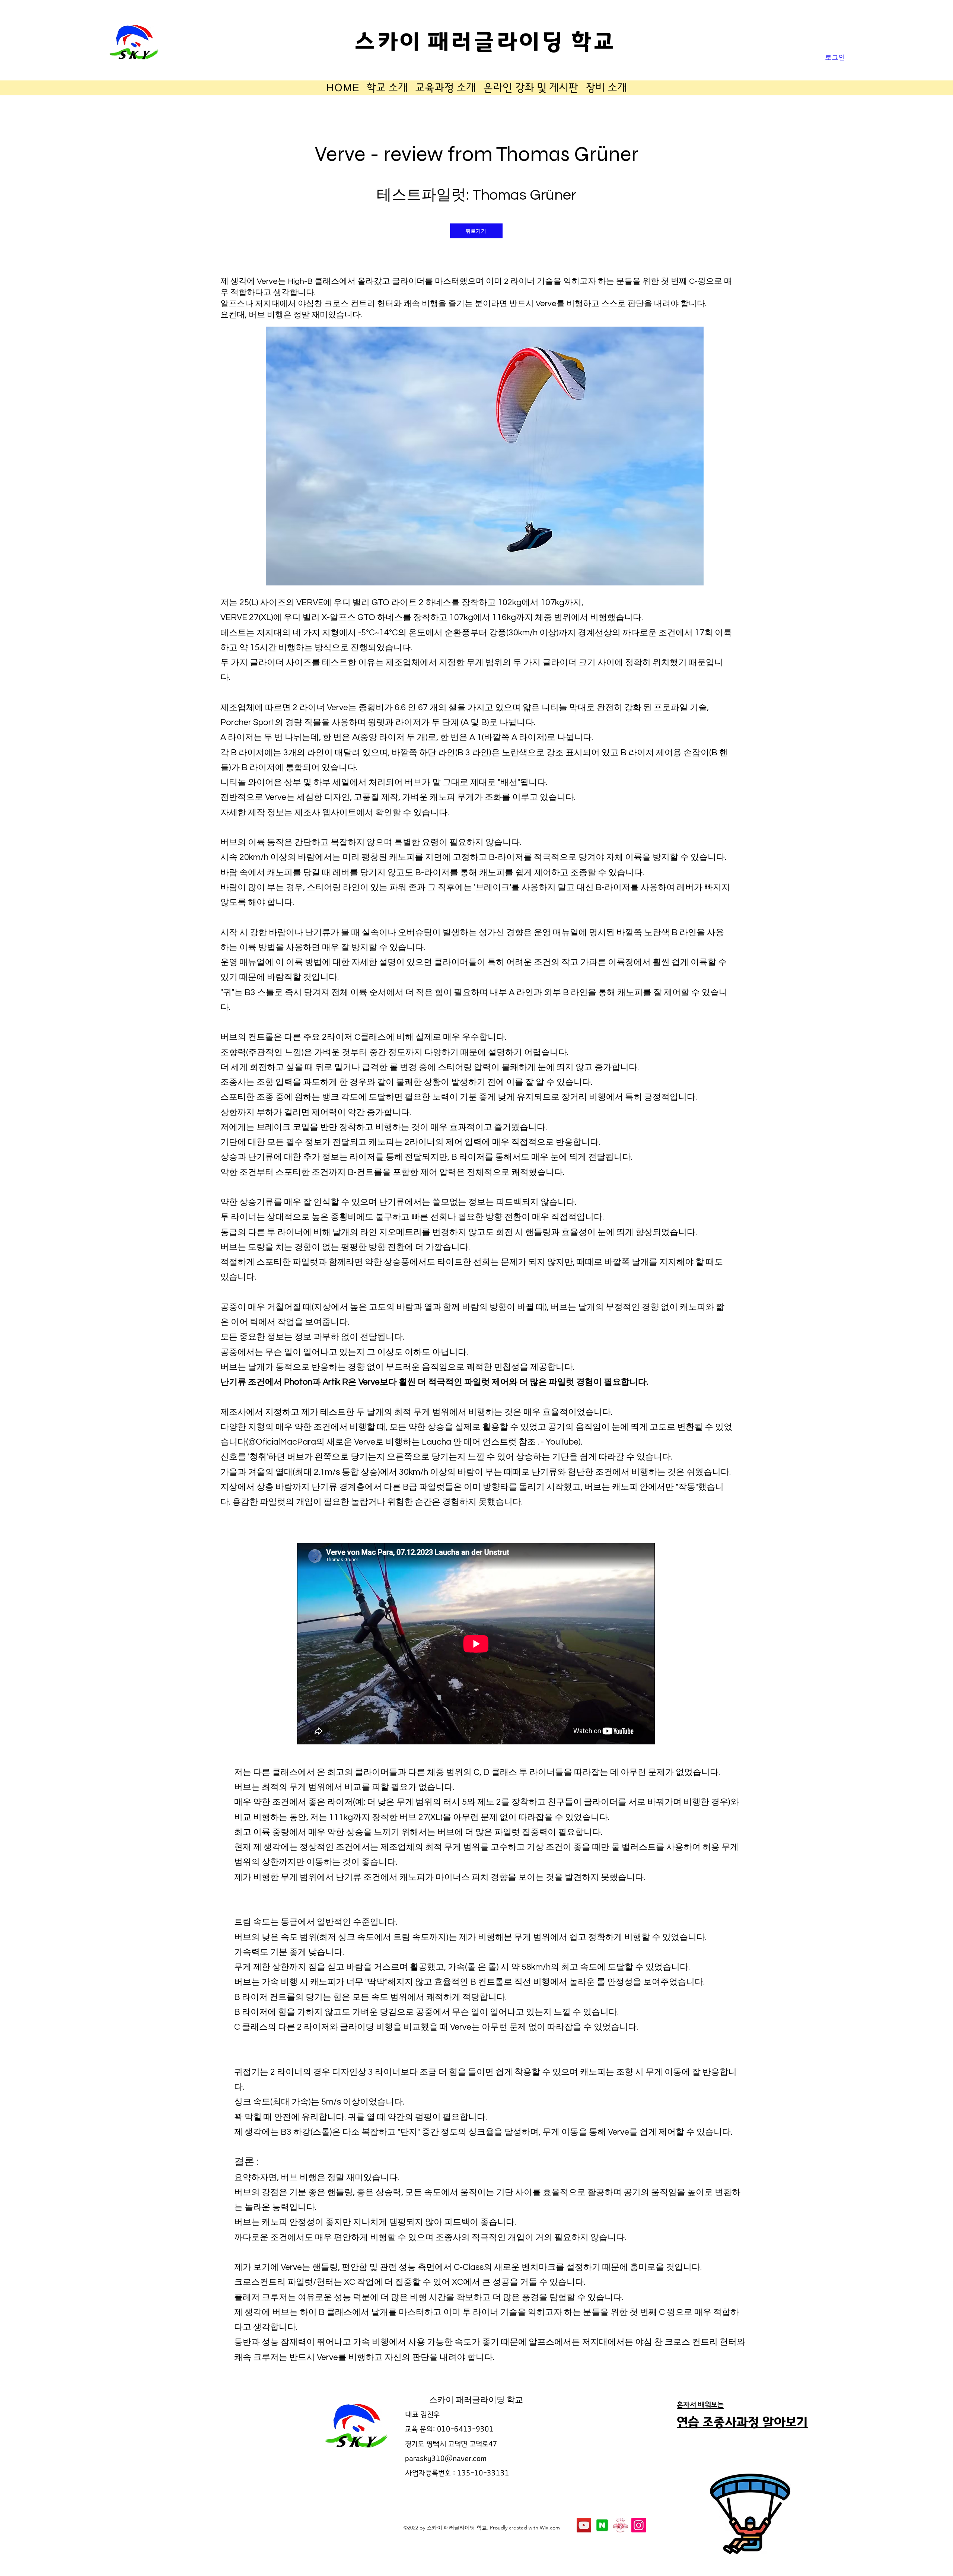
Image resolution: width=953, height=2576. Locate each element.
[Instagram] (639, 2525)
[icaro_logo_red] (620, 2525)
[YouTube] (584, 2525)
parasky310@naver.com (446, 2459)
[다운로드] (602, 2525)
